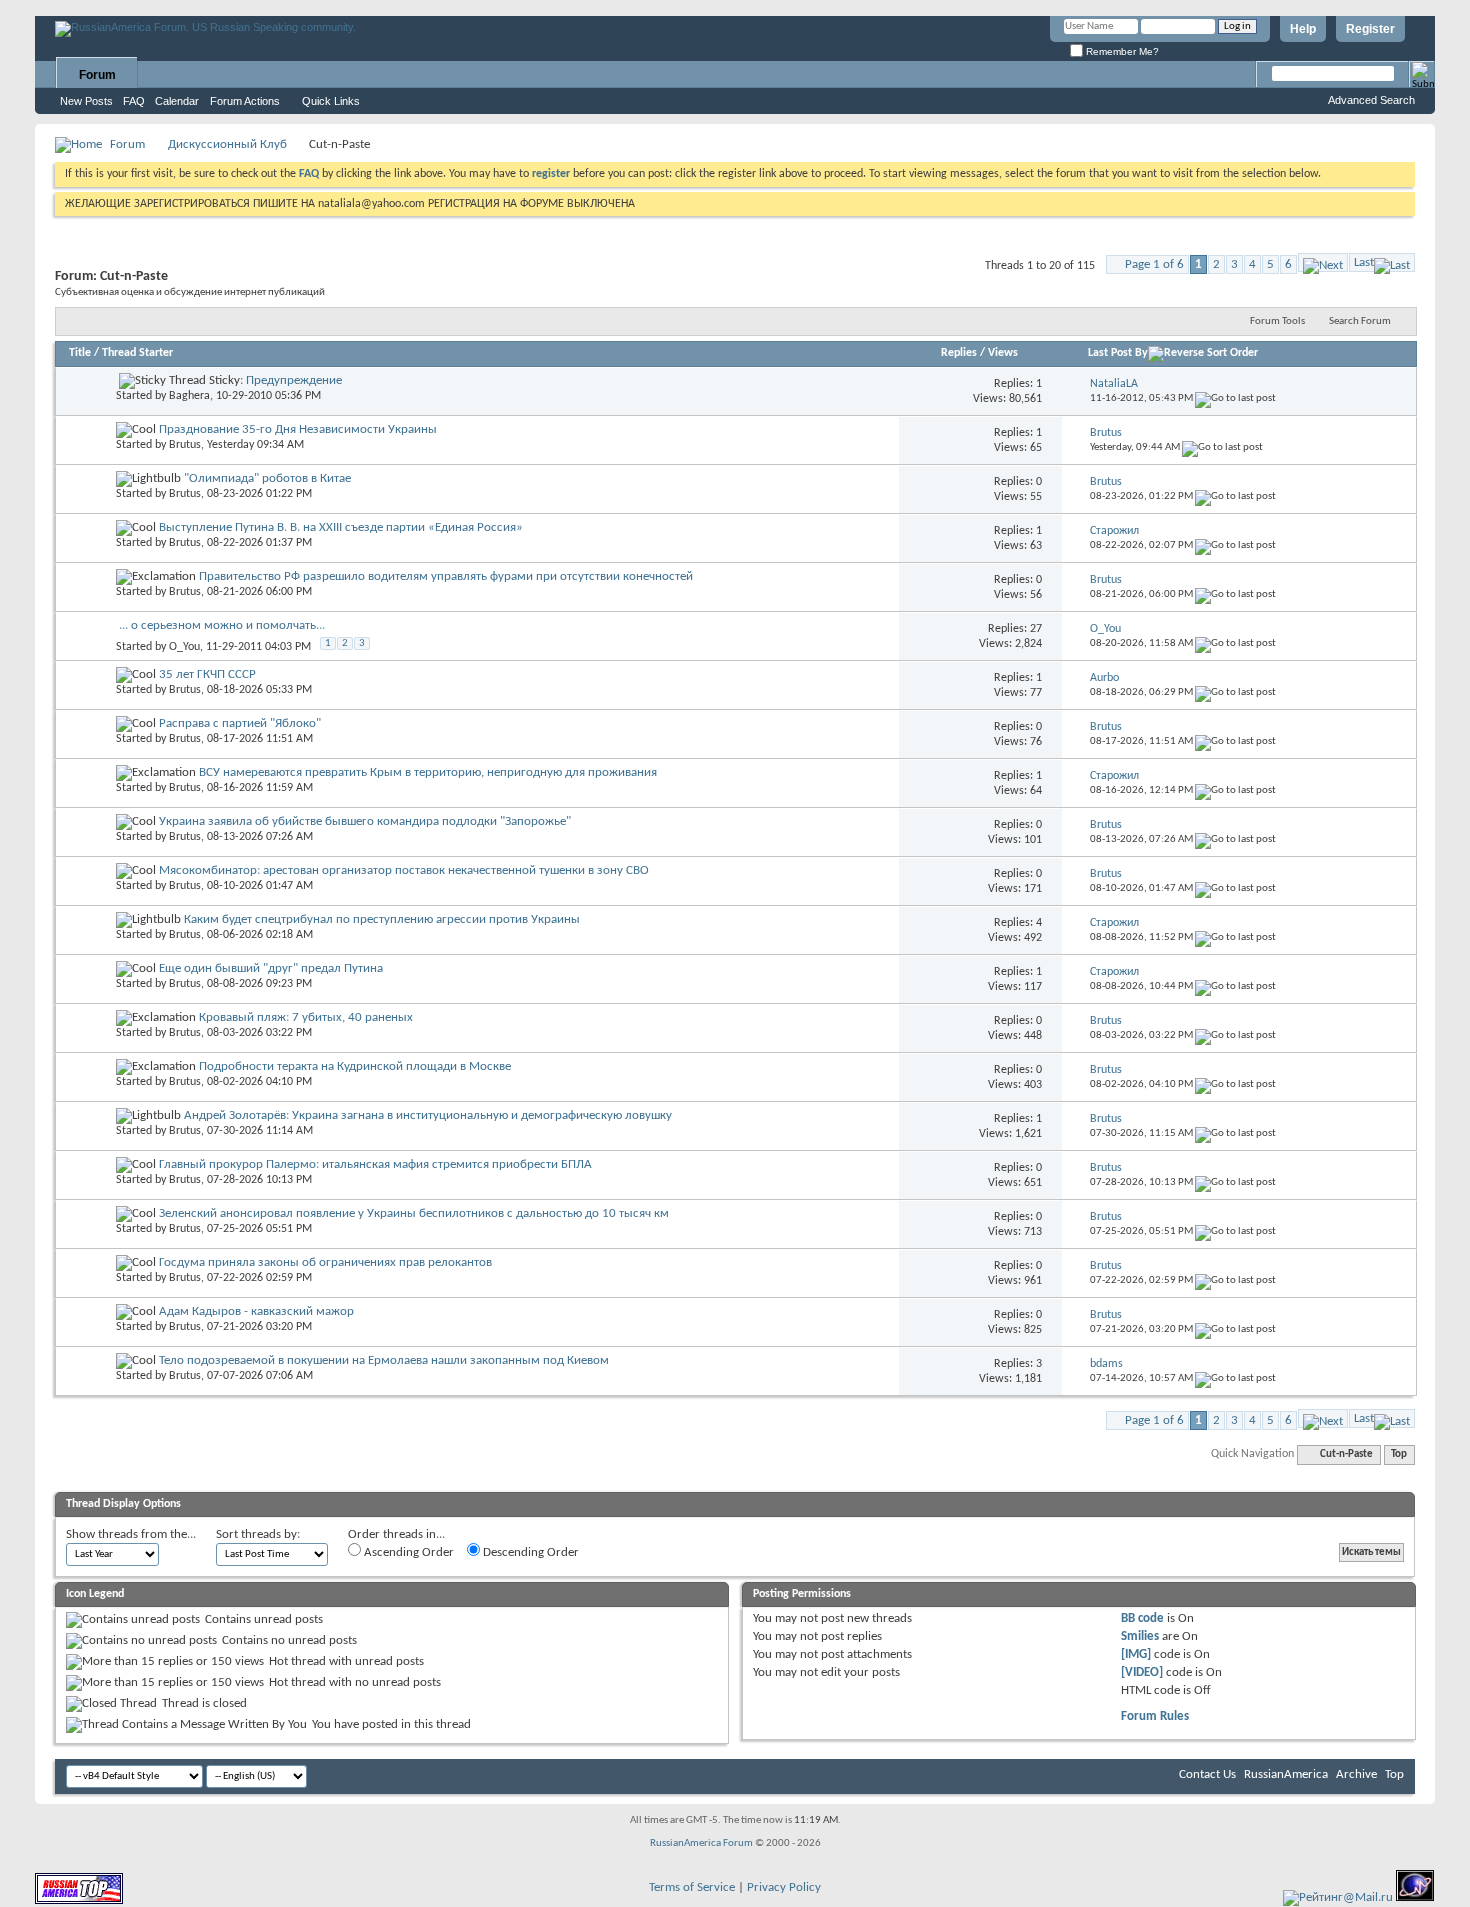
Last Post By (1118, 353)
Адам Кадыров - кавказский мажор (256, 1311)
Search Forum (1360, 321)
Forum (97, 75)
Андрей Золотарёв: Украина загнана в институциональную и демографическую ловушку (428, 1115)
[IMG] (1136, 1654)
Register (1370, 29)
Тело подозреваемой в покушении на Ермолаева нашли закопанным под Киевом (384, 1360)
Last (1364, 262)
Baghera (189, 396)
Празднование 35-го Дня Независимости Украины (298, 429)
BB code (1142, 1618)
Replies (959, 353)
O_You (184, 647)
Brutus (185, 445)
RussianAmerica (1286, 1774)
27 (1036, 629)
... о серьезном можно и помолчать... (222, 625)
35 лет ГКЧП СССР (207, 674)
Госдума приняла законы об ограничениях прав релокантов (325, 1262)
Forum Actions (245, 101)
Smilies (1140, 1636)
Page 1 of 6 (1154, 264)
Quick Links (331, 101)
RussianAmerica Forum (701, 1843)
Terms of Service (692, 1887)
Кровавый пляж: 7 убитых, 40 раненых (306, 1017)
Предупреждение (294, 380)
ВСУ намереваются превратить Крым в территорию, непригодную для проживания (428, 772)
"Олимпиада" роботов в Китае (267, 478)
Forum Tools (1277, 321)
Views (1003, 353)
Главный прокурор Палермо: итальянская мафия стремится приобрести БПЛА (375, 1164)
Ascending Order (407, 1552)
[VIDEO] (1142, 1672)
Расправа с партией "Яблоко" (240, 723)
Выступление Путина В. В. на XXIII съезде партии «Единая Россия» (341, 527)
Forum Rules (1155, 1716)
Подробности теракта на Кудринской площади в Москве (355, 1066)
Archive (1356, 1774)
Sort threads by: (258, 1534)
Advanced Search (1371, 100)
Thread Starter (137, 353)
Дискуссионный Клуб (227, 144)
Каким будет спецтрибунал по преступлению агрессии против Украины (382, 919)
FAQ (134, 101)
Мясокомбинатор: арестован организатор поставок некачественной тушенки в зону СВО (404, 870)
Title (80, 353)
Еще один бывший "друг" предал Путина (271, 968)
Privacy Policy (784, 1887)
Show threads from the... (131, 1534)
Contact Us (1207, 1774)
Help (1303, 29)
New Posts (86, 101)
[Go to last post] (1235, 398)
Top (1399, 1454)
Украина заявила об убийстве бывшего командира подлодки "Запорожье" (365, 821)
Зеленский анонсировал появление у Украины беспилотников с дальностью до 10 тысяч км (414, 1213)
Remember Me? (1121, 51)
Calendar (177, 101)
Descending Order (529, 1552)
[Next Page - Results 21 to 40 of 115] (1323, 262)
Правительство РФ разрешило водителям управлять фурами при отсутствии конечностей (446, 576)
